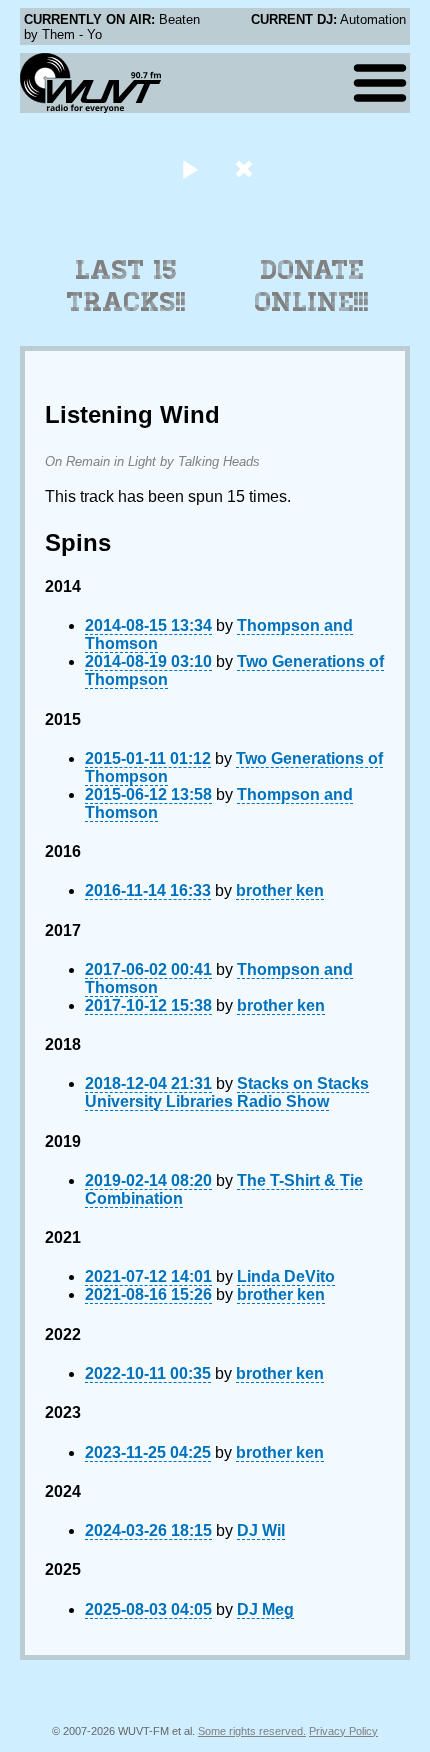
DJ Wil (261, 1530)
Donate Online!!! (312, 286)
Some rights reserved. (252, 1731)
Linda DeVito (286, 1276)
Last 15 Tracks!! (126, 286)
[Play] (189, 168)
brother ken (280, 890)
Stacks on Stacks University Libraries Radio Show (227, 1092)
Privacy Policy (343, 1731)
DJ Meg (265, 1609)
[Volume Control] (246, 168)
